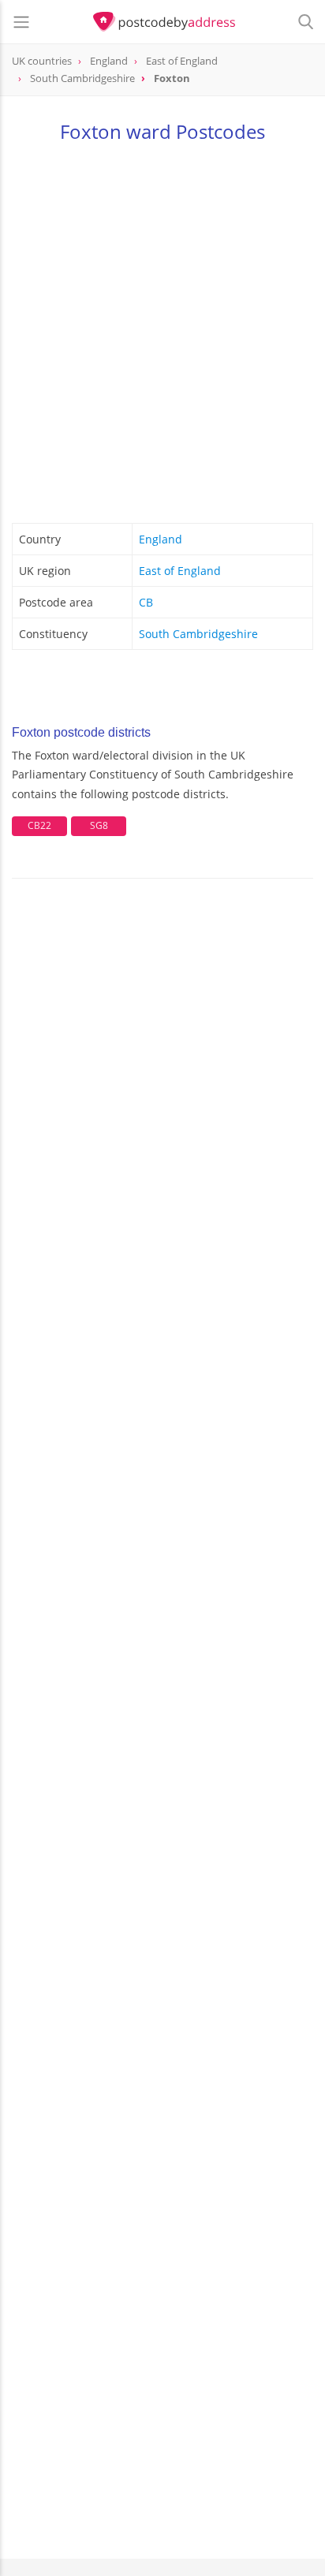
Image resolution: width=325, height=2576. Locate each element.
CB (146, 602)
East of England (180, 571)
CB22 (39, 825)
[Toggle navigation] (21, 22)
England (161, 539)
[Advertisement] (162, 330)
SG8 (99, 825)
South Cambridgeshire (198, 634)
